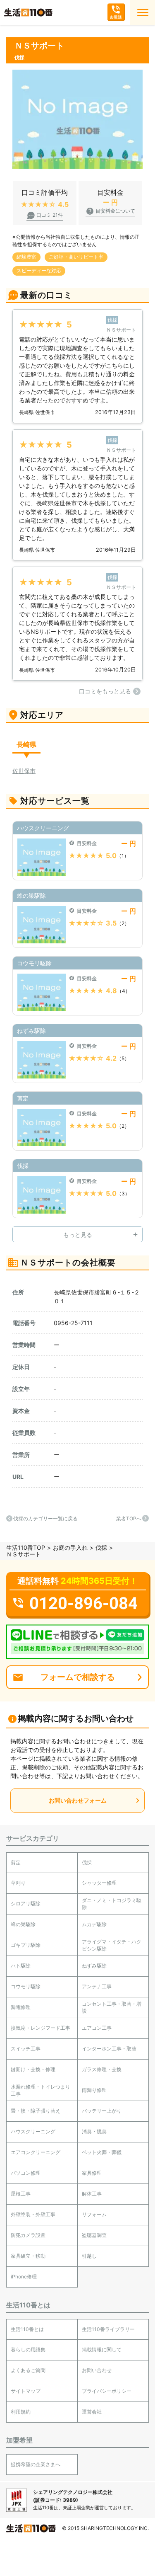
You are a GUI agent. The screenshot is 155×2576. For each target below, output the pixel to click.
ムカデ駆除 (94, 1924)
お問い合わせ (97, 2370)
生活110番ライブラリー (108, 2329)
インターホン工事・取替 (109, 2049)
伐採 (101, 1547)
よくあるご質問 (28, 2370)
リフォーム (94, 2214)
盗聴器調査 (94, 2235)
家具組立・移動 (28, 2256)
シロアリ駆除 (26, 1904)
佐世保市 (24, 771)
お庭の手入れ (70, 1547)
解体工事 (92, 2194)
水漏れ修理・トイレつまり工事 (41, 2090)
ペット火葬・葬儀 (102, 2152)
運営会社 (92, 2412)
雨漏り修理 (94, 2090)
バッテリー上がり (102, 2111)
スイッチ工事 (26, 2049)
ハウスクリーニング (33, 2131)
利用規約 (21, 2412)
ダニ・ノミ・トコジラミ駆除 (112, 1904)
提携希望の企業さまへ (36, 2464)
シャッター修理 (99, 1883)
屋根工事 (21, 2194)
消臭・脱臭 (94, 2131)
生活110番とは (27, 2329)
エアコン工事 (97, 2028)
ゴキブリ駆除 (26, 1945)
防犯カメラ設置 (28, 2235)
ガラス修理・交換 (102, 2069)
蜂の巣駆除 (23, 1924)
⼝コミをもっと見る (105, 691)
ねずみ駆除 (94, 1966)
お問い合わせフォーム (78, 1800)
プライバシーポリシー (107, 2391)
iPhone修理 (24, 2277)
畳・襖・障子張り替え (36, 2111)
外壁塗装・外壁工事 (33, 2214)
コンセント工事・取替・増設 (112, 2007)
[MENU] (143, 12)
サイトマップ (26, 2391)
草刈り (18, 1883)
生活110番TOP (26, 1547)
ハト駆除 (21, 1966)
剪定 (16, 1862)
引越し (89, 2256)
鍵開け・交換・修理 (33, 2069)
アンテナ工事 (97, 1986)
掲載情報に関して (102, 2349)
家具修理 (92, 2173)
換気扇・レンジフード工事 (41, 2028)
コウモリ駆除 (26, 1986)
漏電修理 (21, 2007)
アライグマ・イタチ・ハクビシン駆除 (112, 1945)
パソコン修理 (26, 2173)
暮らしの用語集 (28, 2349)
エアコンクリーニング (36, 2152)
